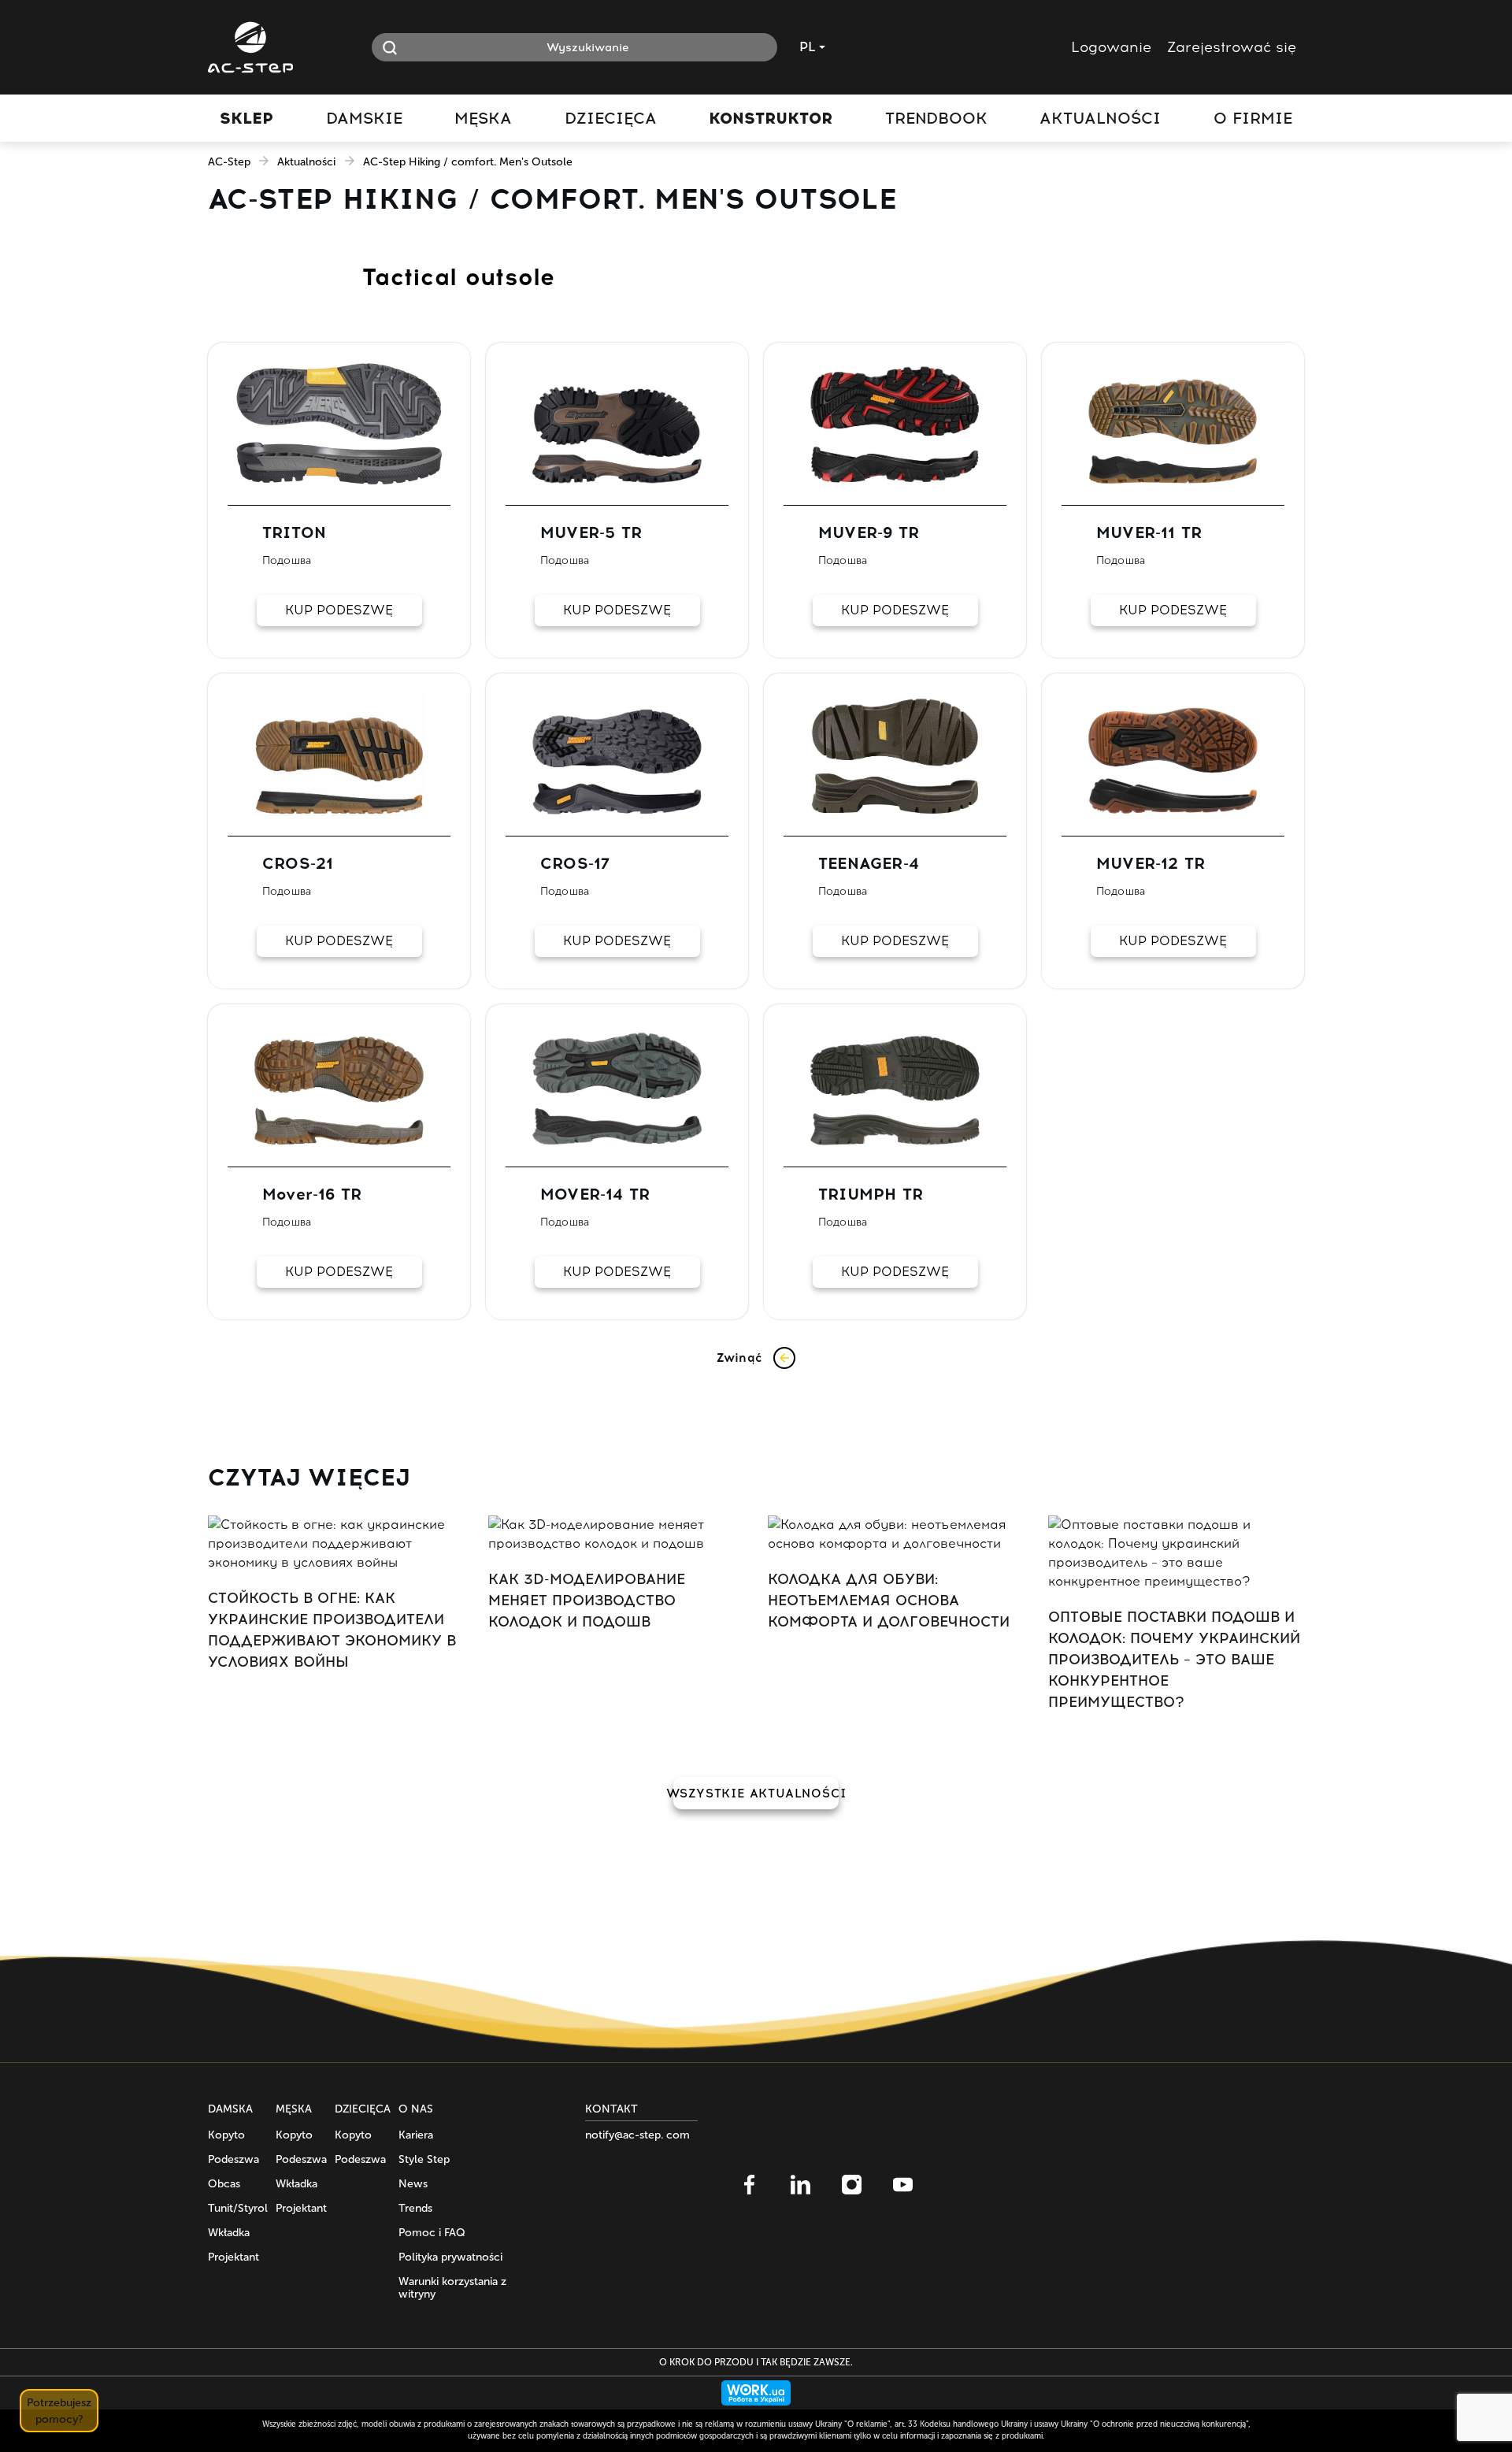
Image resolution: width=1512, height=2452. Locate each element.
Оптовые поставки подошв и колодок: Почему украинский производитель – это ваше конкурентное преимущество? (1174, 1660)
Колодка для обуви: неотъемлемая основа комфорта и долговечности (889, 1601)
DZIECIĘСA (363, 2109)
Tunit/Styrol (238, 2208)
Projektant (233, 2257)
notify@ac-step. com (637, 2135)
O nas (416, 2109)
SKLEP (246, 118)
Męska (294, 2109)
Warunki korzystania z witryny (452, 2288)
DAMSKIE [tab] (364, 118)
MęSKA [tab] (483, 118)
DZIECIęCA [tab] (611, 118)
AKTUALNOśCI (1100, 118)
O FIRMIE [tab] (1253, 118)
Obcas (224, 2184)
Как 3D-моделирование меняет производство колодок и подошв (587, 1601)
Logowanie (1111, 47)
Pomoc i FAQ (432, 2233)
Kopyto (226, 2135)
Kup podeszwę (339, 610)
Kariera (416, 2135)
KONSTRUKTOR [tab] (771, 118)
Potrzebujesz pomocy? (59, 2411)
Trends (415, 2208)
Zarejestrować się (1232, 47)
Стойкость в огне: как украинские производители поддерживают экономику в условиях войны (332, 1630)
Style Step (424, 2159)
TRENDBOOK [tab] (936, 118)
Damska (230, 2109)
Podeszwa (233, 2159)
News (413, 2184)
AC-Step (229, 162)
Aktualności (306, 162)
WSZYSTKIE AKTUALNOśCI (756, 1794)
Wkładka (229, 2233)
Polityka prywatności (450, 2257)
